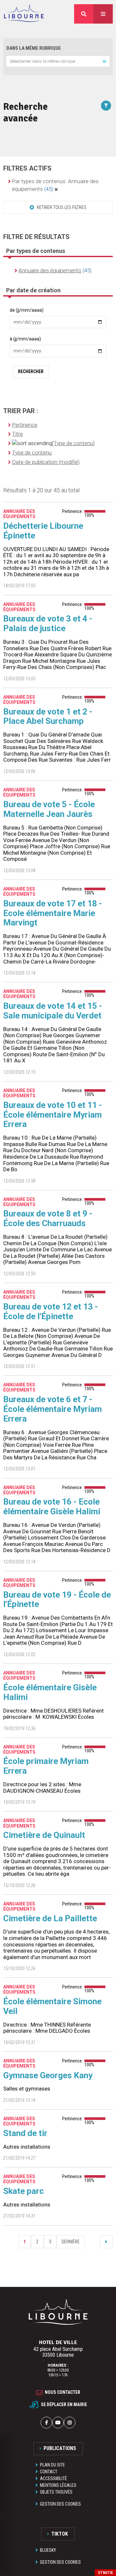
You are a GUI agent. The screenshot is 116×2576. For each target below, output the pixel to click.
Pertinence (25, 425)
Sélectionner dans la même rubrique (42, 61)
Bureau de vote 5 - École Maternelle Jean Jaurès (49, 809)
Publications (60, 2448)
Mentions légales (58, 2485)
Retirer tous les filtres (61, 207)
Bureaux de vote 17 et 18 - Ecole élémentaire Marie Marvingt (53, 913)
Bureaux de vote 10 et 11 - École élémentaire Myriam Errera (53, 1115)
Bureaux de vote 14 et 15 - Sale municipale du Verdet (53, 1011)
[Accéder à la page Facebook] (46, 2423)
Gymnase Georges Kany (48, 2075)
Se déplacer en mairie (64, 2404)
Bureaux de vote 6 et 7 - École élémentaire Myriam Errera (53, 1409)
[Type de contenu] (73, 443)
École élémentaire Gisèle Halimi (50, 1692)
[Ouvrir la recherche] (84, 14)
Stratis (105, 2573)
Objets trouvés (56, 2492)
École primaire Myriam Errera (46, 1766)
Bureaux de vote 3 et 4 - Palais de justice (48, 623)
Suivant (106, 2242)
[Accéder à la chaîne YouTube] (58, 2423)
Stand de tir (25, 2133)
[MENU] (103, 14)
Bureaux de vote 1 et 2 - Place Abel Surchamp (48, 716)
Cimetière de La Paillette (50, 1918)
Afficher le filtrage (106, 106)
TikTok (60, 2534)
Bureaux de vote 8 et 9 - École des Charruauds (48, 1218)
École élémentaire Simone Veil (52, 2006)
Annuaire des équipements (50, 270)
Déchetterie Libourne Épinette (43, 531)
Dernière (71, 2242)
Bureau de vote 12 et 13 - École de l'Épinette (51, 1311)
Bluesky (48, 2550)
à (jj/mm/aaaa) (25, 339)
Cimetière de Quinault (44, 1835)
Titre (17, 434)
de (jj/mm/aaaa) (27, 310)
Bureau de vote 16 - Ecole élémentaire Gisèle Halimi (52, 1507)
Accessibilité (53, 2478)
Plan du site (53, 2465)
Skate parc (24, 2191)
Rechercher (31, 371)
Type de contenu (32, 453)
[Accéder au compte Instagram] (70, 2423)
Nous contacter (63, 2392)
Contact (49, 2472)
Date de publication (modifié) (46, 462)
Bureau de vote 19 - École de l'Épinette (57, 1600)
